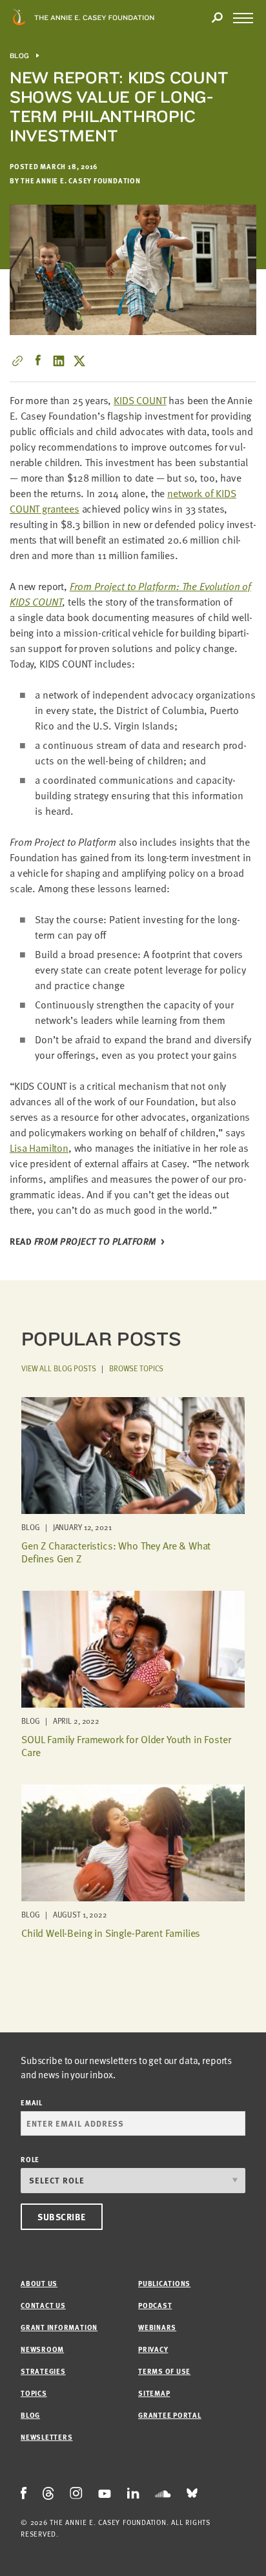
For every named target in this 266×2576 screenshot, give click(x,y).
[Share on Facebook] (38, 361)
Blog (20, 56)
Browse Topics (136, 1368)
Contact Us (43, 2305)
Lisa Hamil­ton (39, 1148)
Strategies (43, 2371)
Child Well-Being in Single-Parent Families (111, 1933)
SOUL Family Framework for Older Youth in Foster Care (126, 1745)
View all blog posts (59, 1368)
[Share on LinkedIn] (59, 361)
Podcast (155, 2305)
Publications (164, 2283)
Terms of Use (164, 2371)
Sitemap (154, 2393)
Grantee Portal (170, 2415)
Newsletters (46, 2437)
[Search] (217, 18)
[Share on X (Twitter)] (79, 361)
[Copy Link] (17, 361)
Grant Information (59, 2327)
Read (83, 1242)
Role (30, 2159)
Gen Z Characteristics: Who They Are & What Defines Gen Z (116, 1552)
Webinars (157, 2327)
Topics (34, 2393)
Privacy (153, 2349)
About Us (39, 2283)
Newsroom (42, 2349)
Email (32, 2102)
